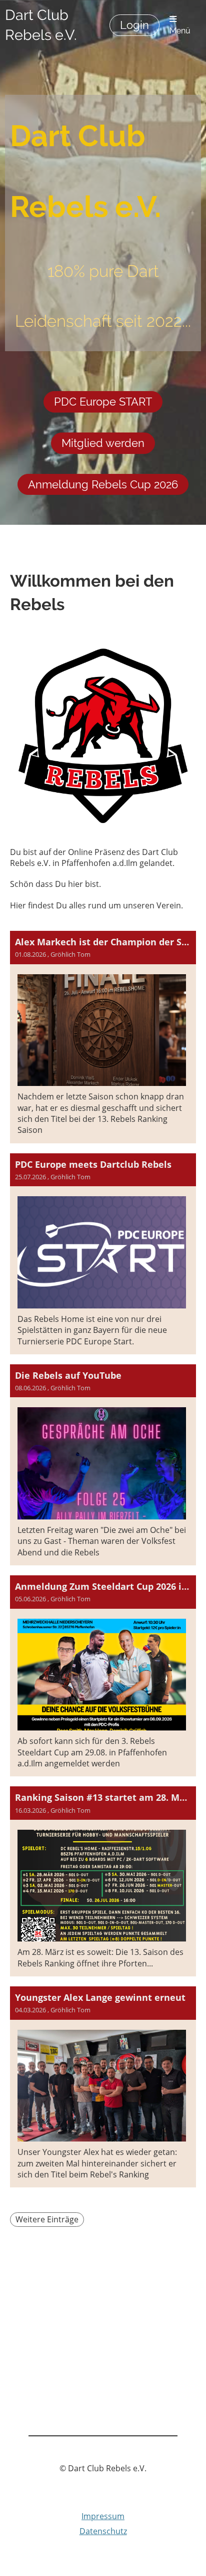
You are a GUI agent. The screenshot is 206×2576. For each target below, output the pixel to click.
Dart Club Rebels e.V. (41, 25)
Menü (180, 31)
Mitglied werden (103, 443)
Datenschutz (103, 2531)
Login (134, 25)
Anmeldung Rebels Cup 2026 (103, 484)
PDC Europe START (103, 402)
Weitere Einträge (47, 2219)
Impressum (103, 2516)
